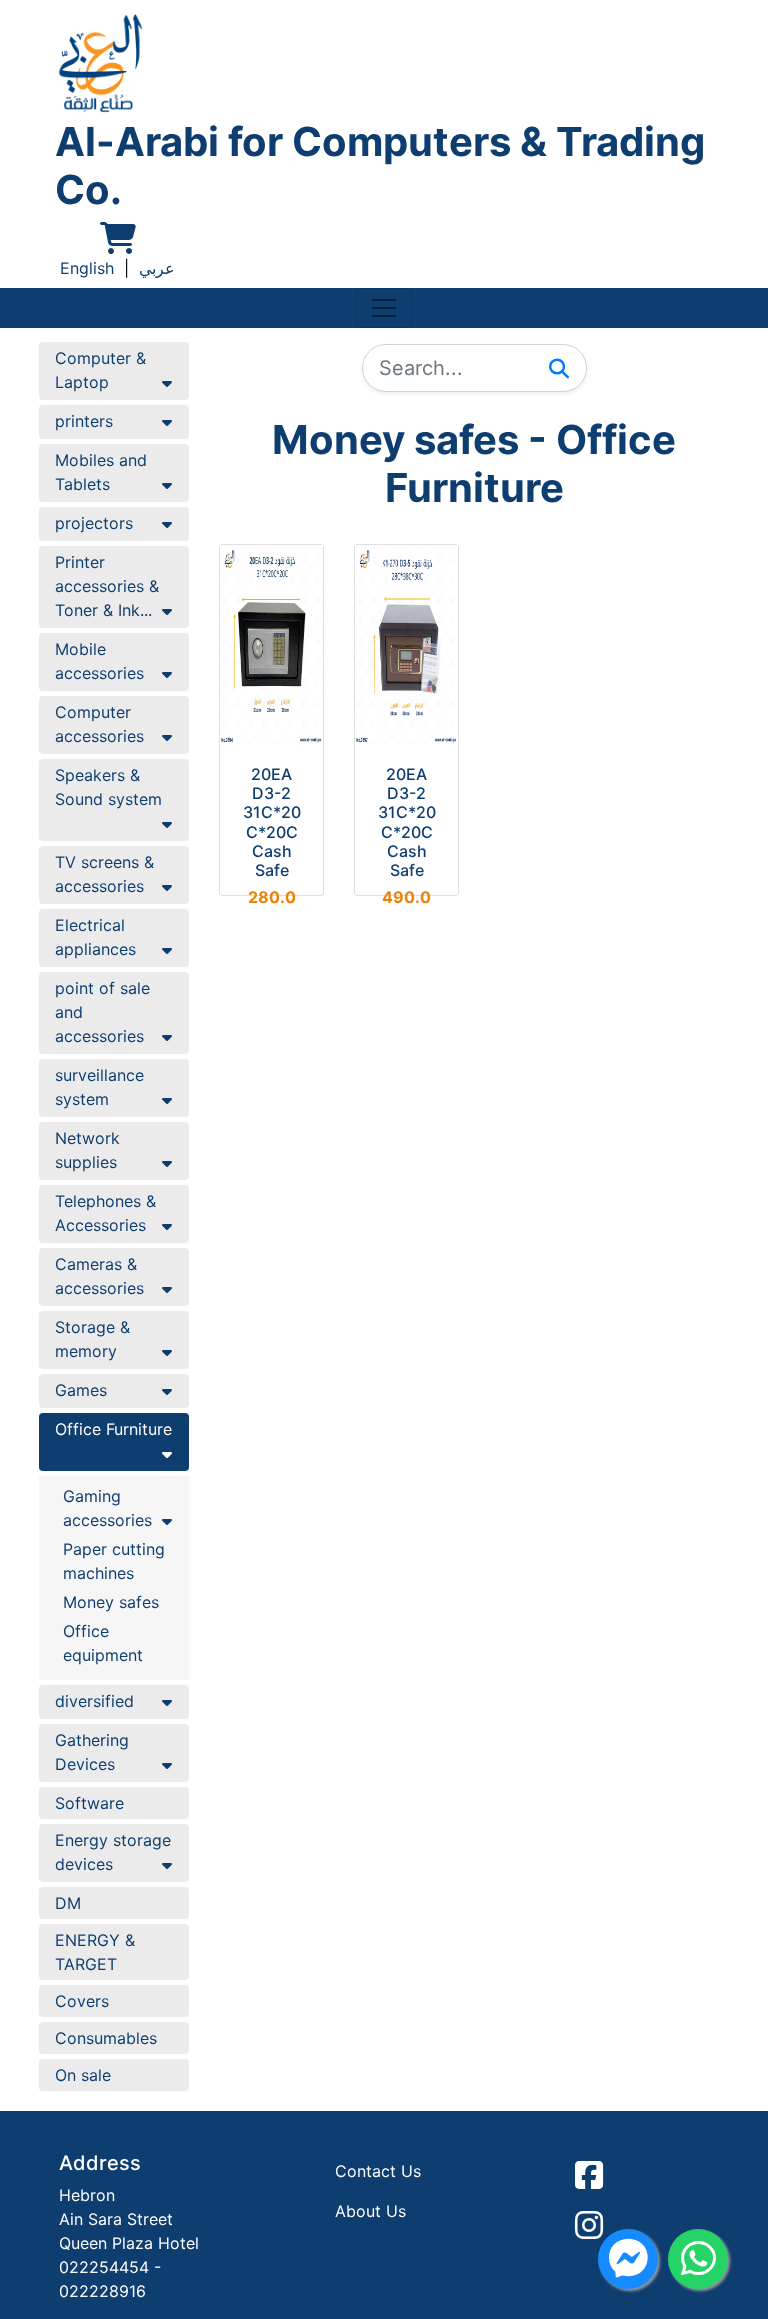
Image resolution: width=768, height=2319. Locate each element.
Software (89, 1803)
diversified (94, 1701)
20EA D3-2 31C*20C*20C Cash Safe (272, 822)
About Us (370, 2211)
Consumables (106, 2038)
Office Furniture (113, 1429)
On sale (83, 2075)
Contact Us (378, 2171)
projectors (94, 523)
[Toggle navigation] (384, 308)
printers (84, 421)
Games (81, 1390)
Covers (82, 2001)
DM (68, 1903)
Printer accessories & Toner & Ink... (107, 586)
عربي (157, 268)
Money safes (111, 1602)
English (87, 268)
